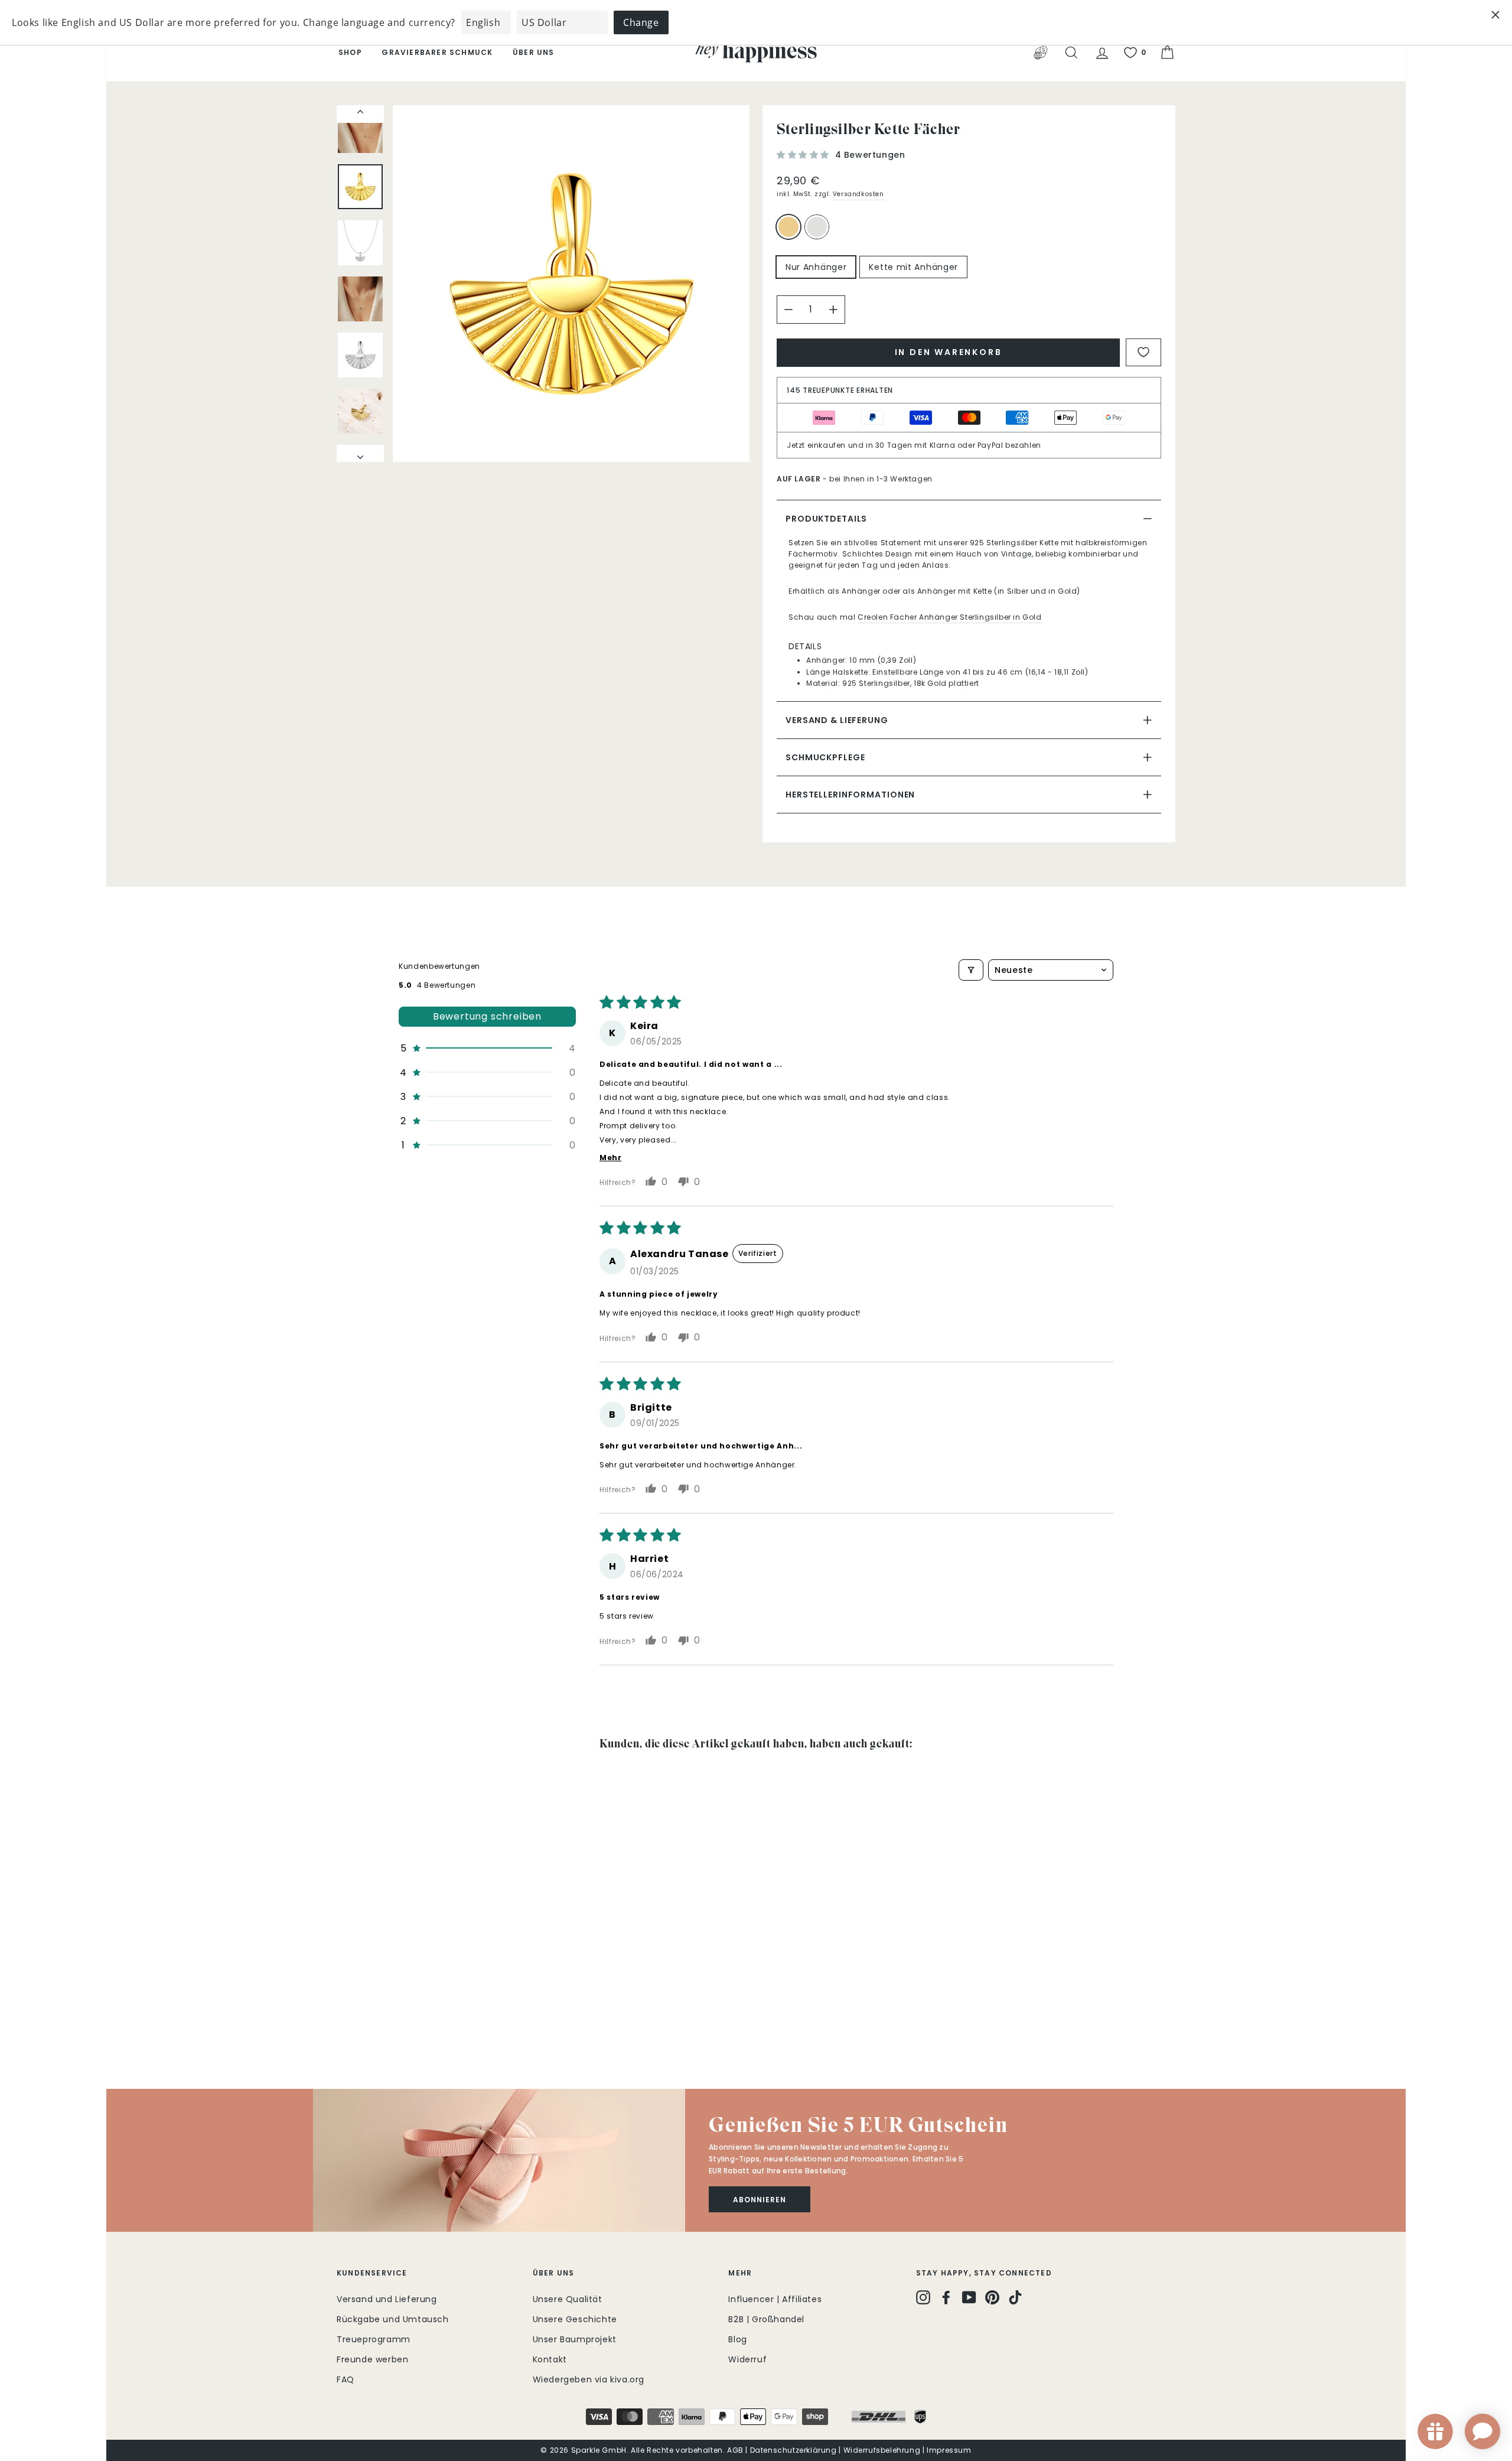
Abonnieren (760, 2200)
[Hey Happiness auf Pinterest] (992, 2297)
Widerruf (747, 2359)
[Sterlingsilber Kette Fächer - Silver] (361, 2019)
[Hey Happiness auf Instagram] (923, 2297)
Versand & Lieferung (837, 720)
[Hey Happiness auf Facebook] (946, 2297)
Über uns (534, 52)
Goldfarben (788, 227)
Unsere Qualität (568, 2299)
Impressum (949, 2450)
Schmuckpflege (825, 757)
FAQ (346, 2379)
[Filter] (971, 970)
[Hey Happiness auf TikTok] (1015, 2297)
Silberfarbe (817, 227)
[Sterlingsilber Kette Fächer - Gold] (345, 2019)
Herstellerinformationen (850, 795)
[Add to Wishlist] (1143, 352)
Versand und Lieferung (387, 2299)
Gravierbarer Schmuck (437, 52)
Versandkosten (858, 194)
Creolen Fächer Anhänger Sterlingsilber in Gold (950, 617)
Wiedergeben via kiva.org (589, 2379)
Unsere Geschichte (575, 2319)
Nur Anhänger (816, 267)
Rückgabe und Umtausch (393, 2319)
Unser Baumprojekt (575, 2339)
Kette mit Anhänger (913, 267)
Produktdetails (826, 519)
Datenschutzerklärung (794, 2450)
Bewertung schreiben (487, 1016)
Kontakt (550, 2359)
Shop (350, 52)
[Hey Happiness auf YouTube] (969, 2297)
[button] (804, 155)
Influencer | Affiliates (775, 2299)
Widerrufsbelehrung (882, 2450)
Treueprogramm (374, 2339)
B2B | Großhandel (766, 2319)
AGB (735, 2450)
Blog (737, 2339)
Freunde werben (372, 2359)
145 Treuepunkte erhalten (840, 390)
